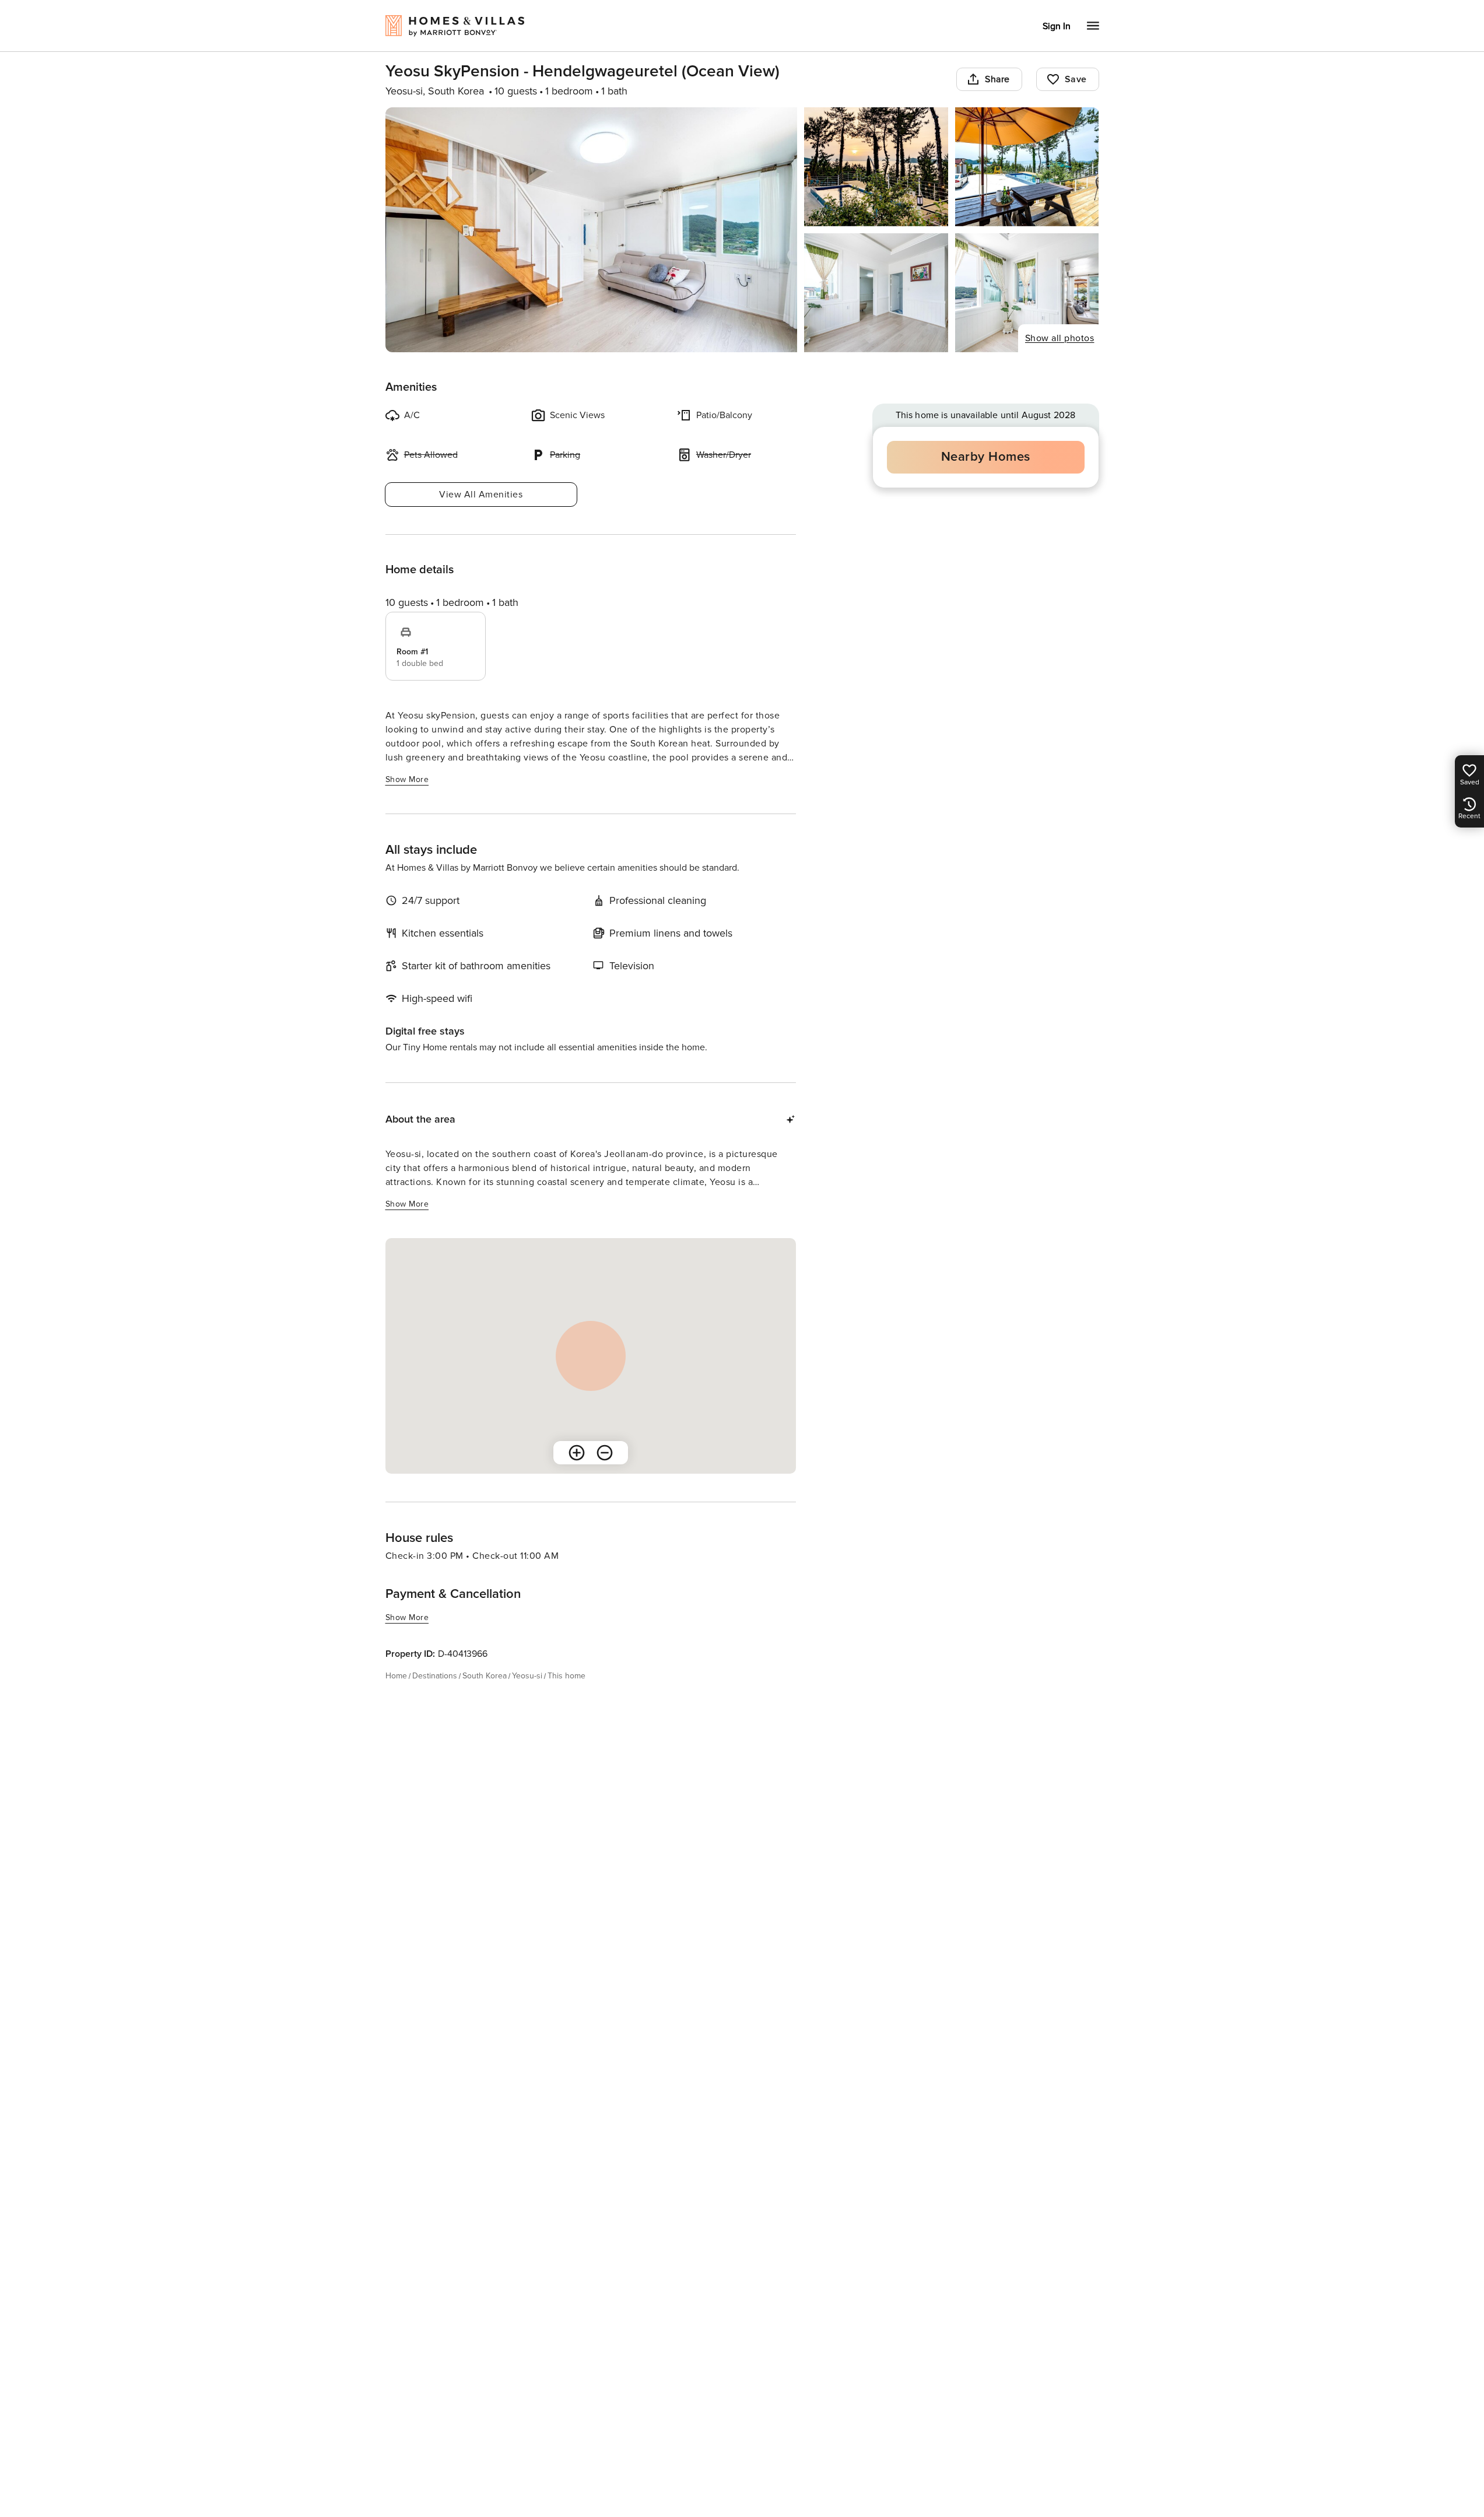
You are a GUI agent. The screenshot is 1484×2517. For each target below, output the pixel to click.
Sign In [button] (1057, 26)
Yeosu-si (527, 1676)
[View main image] (592, 230)
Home (396, 1676)
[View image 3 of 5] (1027, 167)
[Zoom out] (605, 1453)
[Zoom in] (577, 1453)
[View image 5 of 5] (1027, 293)
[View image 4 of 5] (876, 293)
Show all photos (1060, 338)
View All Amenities (481, 495)
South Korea (485, 1676)
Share (997, 79)
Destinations (435, 1676)
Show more (407, 779)
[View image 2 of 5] (876, 167)
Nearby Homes (986, 457)
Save (1076, 79)
